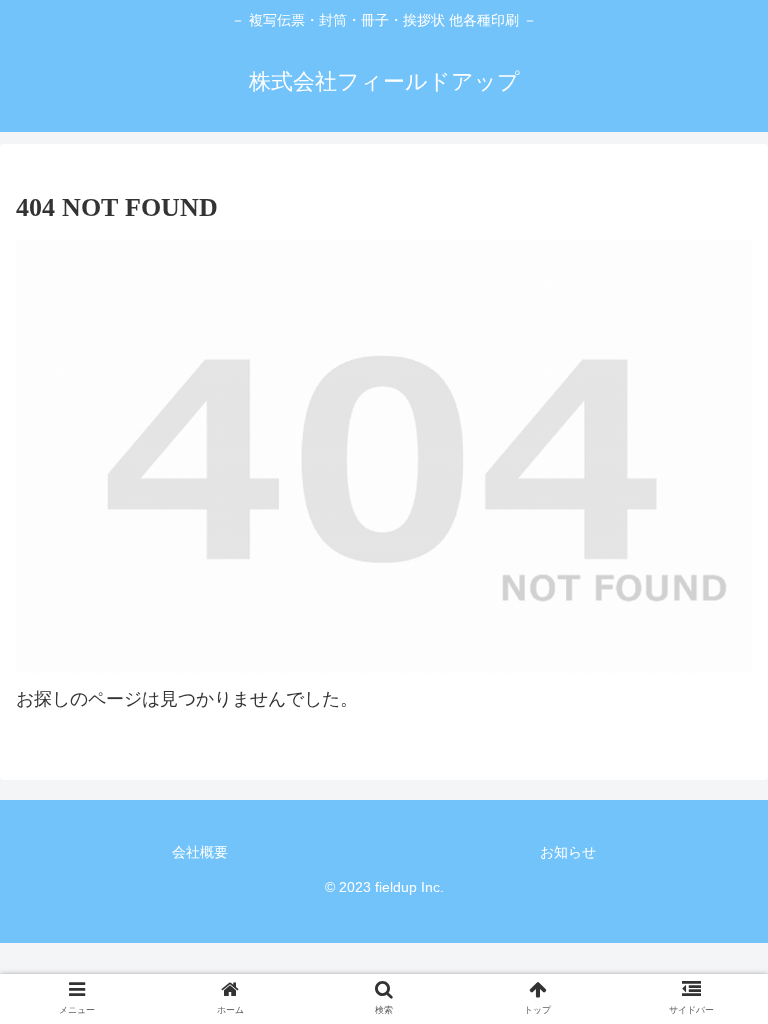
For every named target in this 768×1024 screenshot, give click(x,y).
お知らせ (568, 852)
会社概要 (200, 852)
